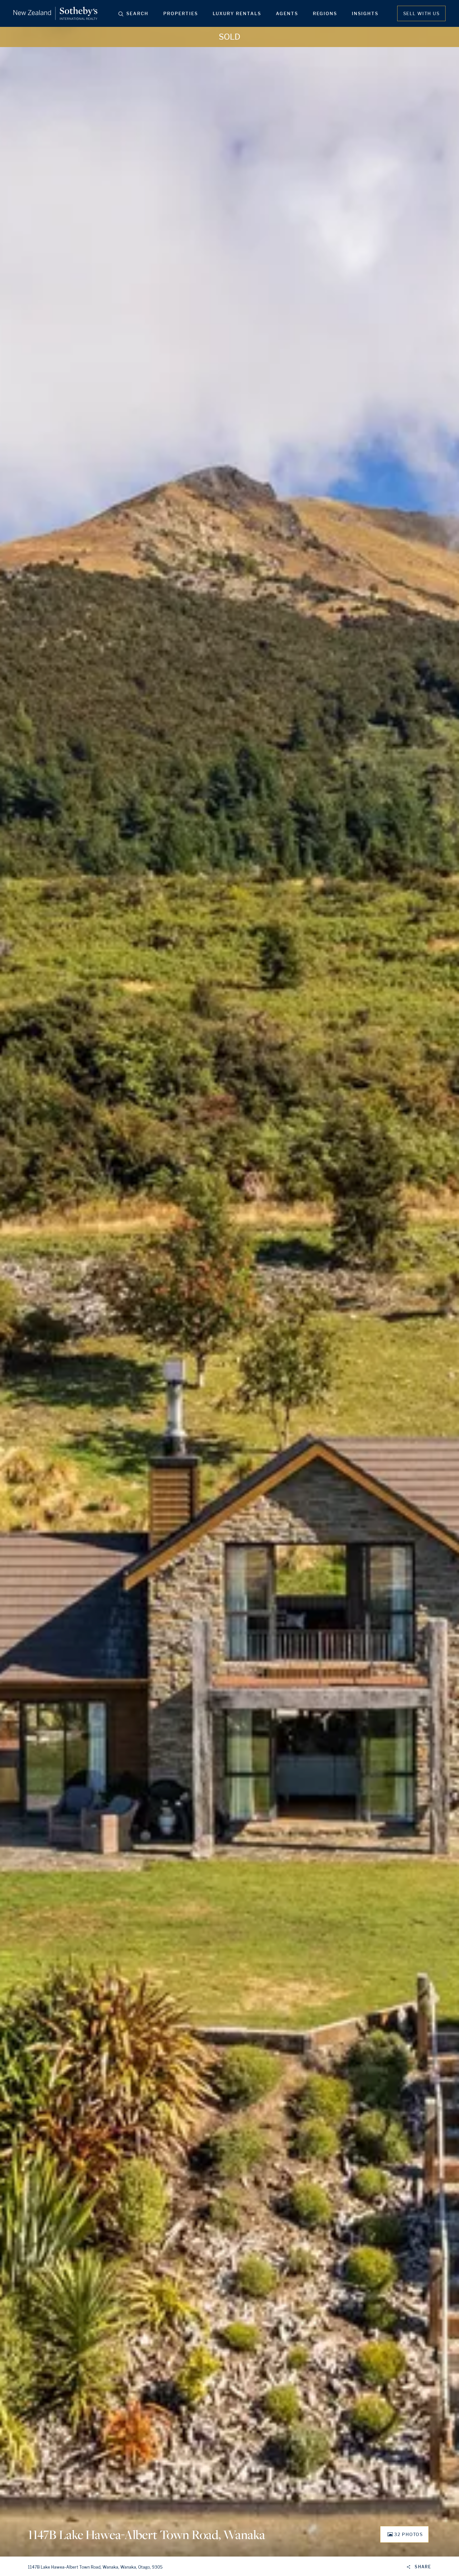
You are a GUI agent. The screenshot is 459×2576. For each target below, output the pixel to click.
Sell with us (421, 13)
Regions (325, 13)
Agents (287, 13)
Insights (365, 13)
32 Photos (408, 2534)
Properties (181, 13)
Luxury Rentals (237, 13)
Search (137, 13)
